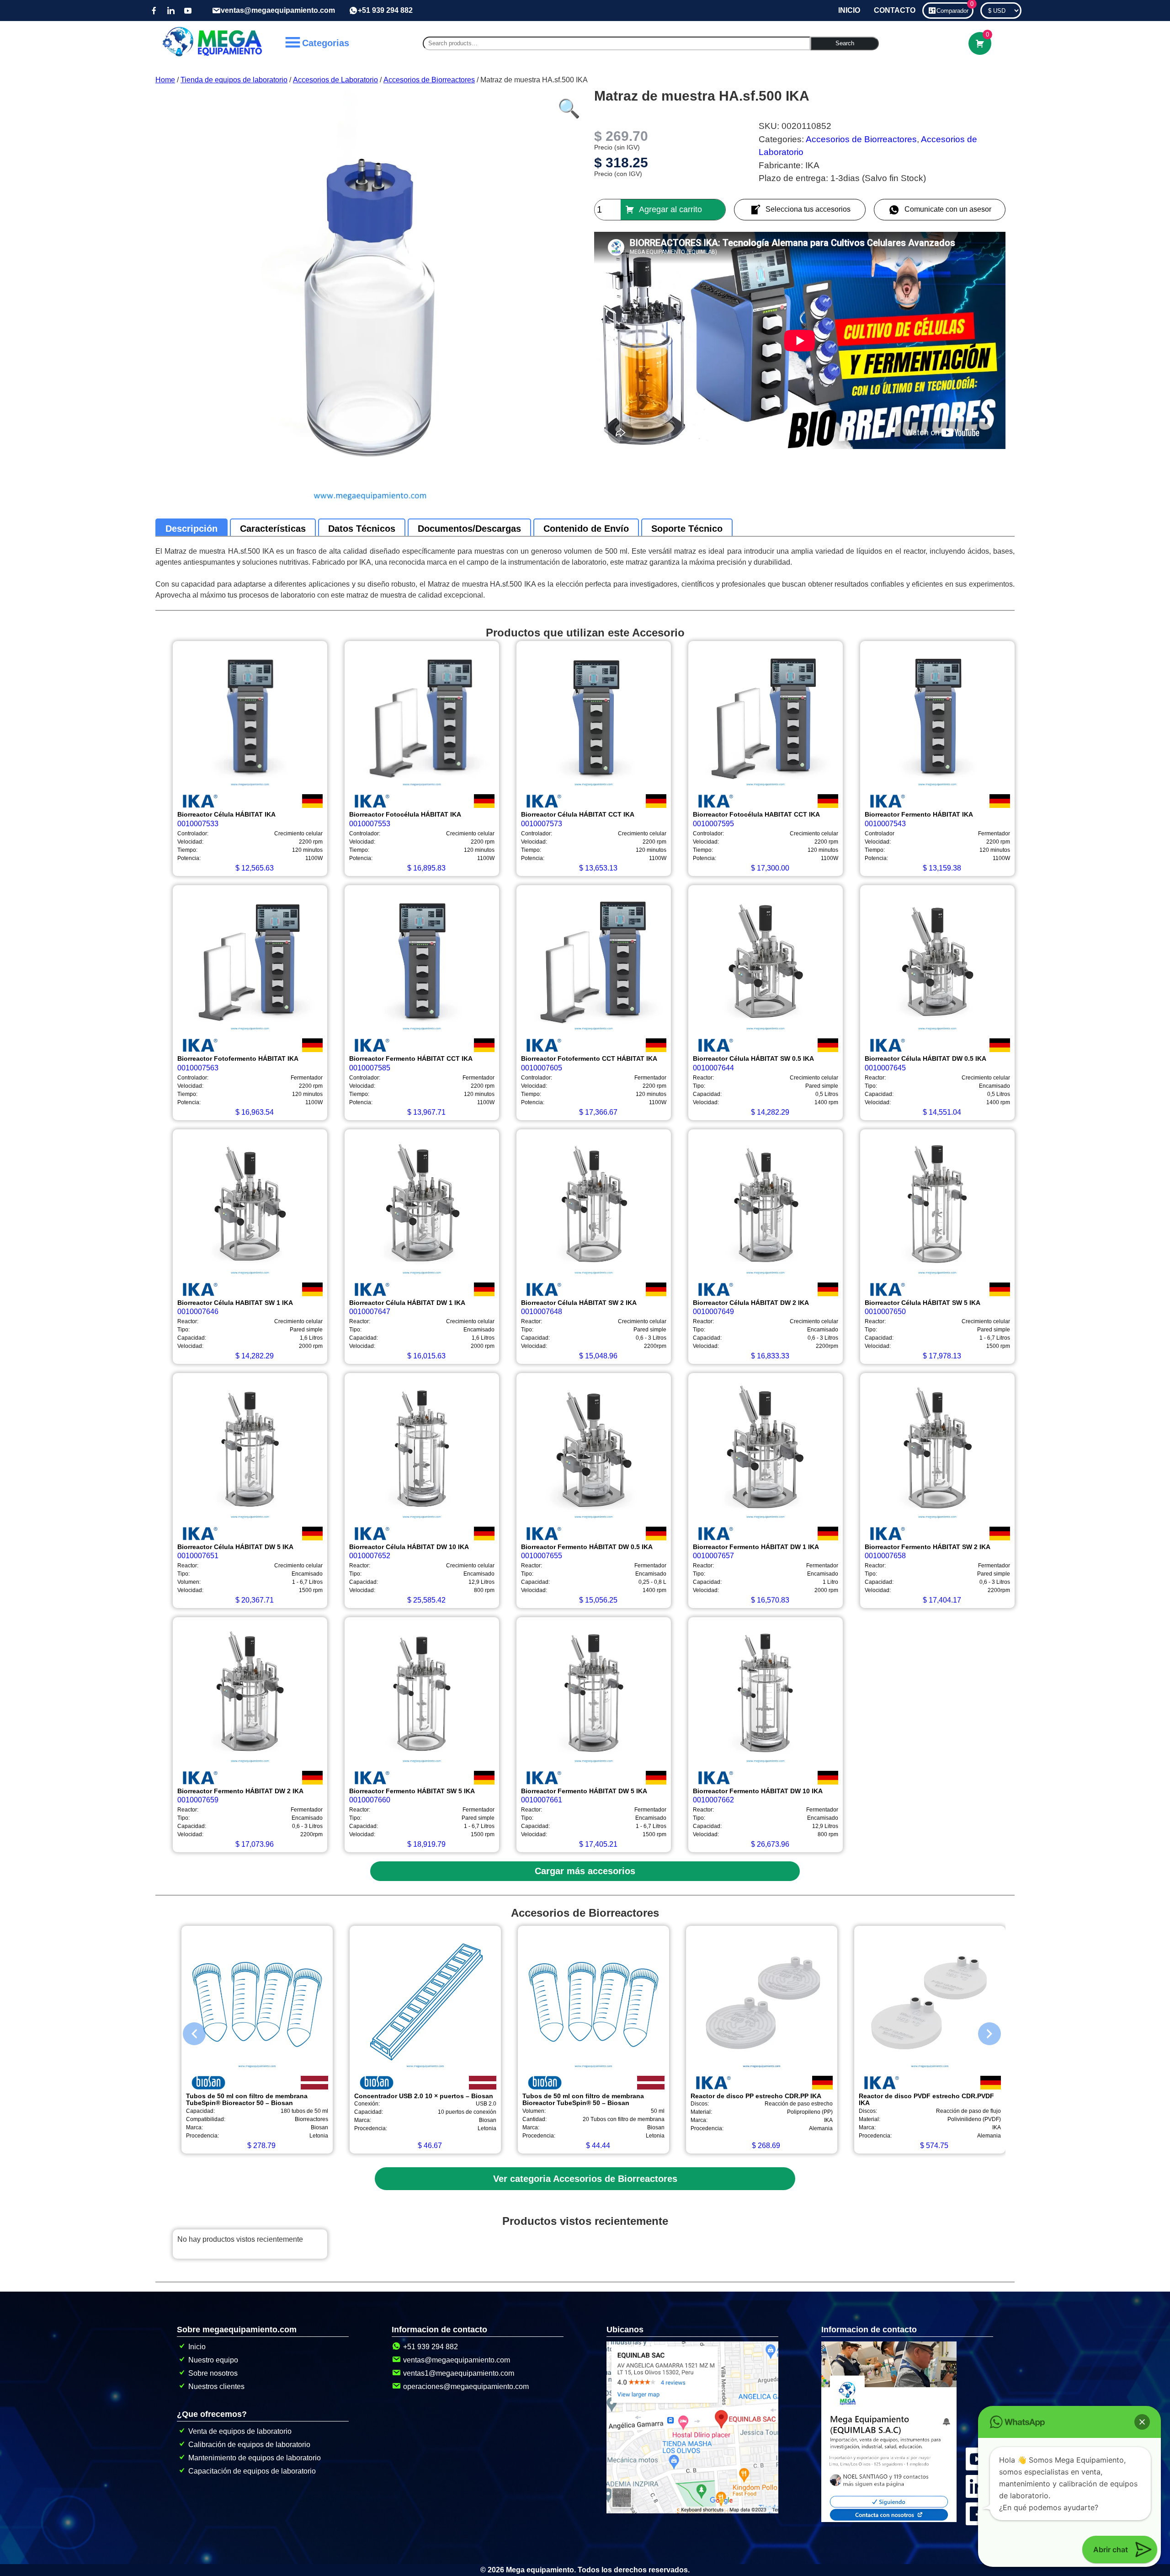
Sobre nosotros (213, 2373)
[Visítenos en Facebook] (154, 11)
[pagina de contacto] (889, 2520)
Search (845, 43)
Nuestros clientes (216, 2386)
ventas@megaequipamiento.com (278, 10)
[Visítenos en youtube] (188, 11)
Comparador (955, 8)
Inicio (197, 2347)
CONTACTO (895, 10)
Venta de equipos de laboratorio (240, 2431)
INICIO (849, 10)
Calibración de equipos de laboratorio (249, 2445)
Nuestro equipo (213, 2360)
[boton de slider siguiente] (983, 2031)
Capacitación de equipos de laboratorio (252, 2471)
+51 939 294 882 (385, 10)
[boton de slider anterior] (187, 2031)
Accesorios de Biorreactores (429, 80)
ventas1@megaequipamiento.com (459, 2373)
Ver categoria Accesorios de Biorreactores (585, 2179)
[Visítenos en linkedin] (171, 11)
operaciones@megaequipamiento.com (466, 2386)
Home (165, 80)
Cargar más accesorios (585, 1871)
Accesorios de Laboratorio (335, 80)
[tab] (191, 529)
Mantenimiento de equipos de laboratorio (255, 2458)
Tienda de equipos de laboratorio (234, 80)
